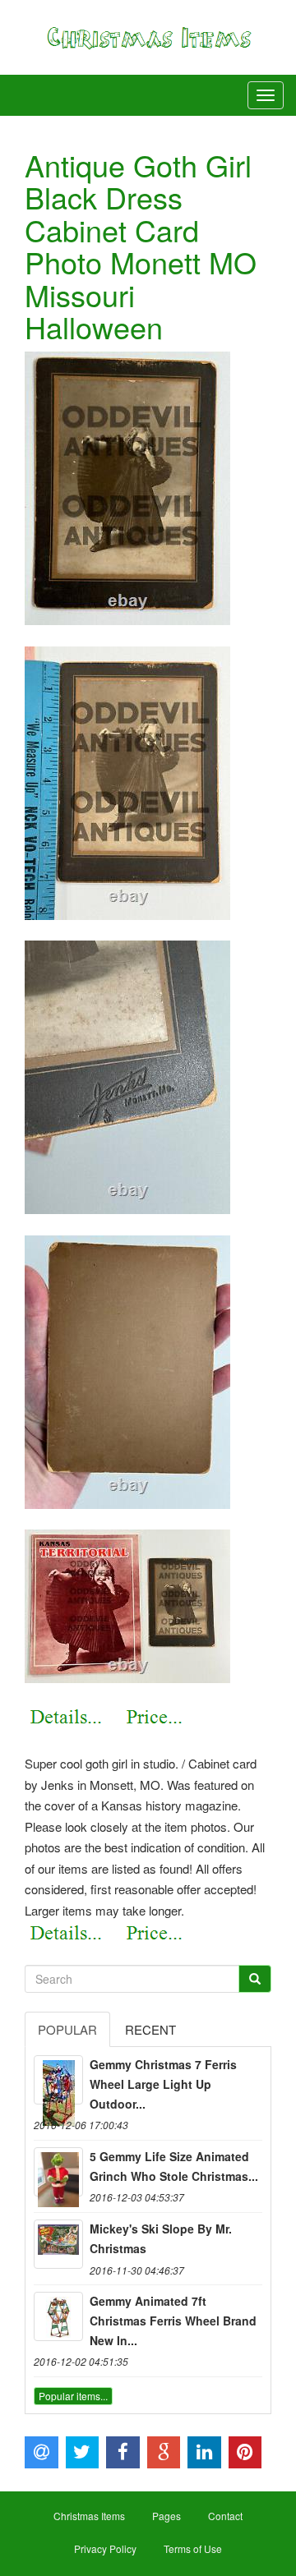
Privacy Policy (105, 2548)
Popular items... (73, 2396)
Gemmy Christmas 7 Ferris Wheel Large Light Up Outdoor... (163, 2084)
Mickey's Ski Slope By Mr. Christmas (161, 2238)
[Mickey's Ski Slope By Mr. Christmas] (58, 2244)
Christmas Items (89, 2516)
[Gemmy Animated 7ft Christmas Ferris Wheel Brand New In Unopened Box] (58, 2316)
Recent (150, 2029)
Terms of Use (193, 2548)
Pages (166, 2516)
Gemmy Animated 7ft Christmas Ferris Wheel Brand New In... (173, 2321)
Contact (225, 2516)
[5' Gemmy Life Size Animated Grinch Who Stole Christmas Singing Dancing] (58, 2172)
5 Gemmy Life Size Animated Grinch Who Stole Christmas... (174, 2166)
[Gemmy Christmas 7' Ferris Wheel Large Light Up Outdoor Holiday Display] (58, 2080)
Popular (67, 2029)
